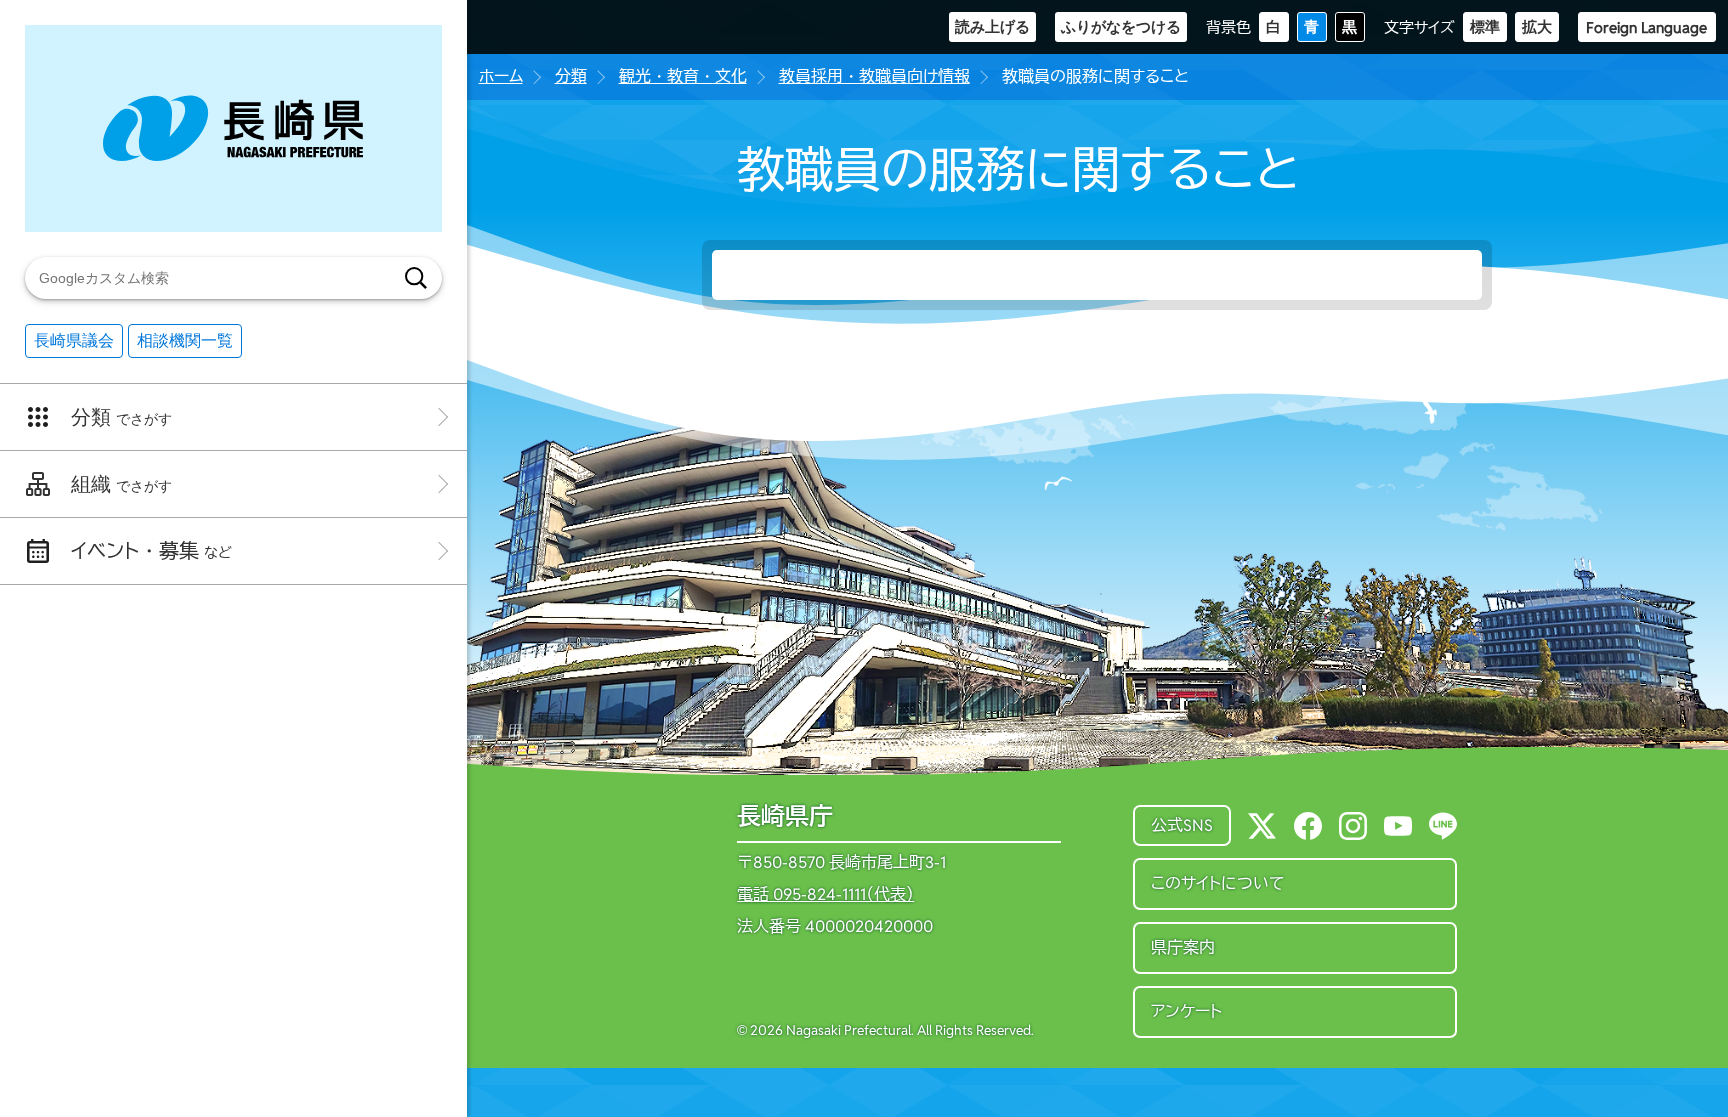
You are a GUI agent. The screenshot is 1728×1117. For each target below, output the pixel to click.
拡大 (1537, 26)
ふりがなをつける (1121, 26)
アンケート (1186, 1011)
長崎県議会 (74, 340)
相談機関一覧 (185, 340)
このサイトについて (1218, 883)
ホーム (501, 76)
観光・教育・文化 (683, 76)
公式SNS (1182, 825)
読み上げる (992, 26)
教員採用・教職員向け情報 (874, 76)
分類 (571, 76)
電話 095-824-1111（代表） (825, 895)
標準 (1485, 26)
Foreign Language (1646, 27)
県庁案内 (1183, 947)
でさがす (121, 417)
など (151, 551)
